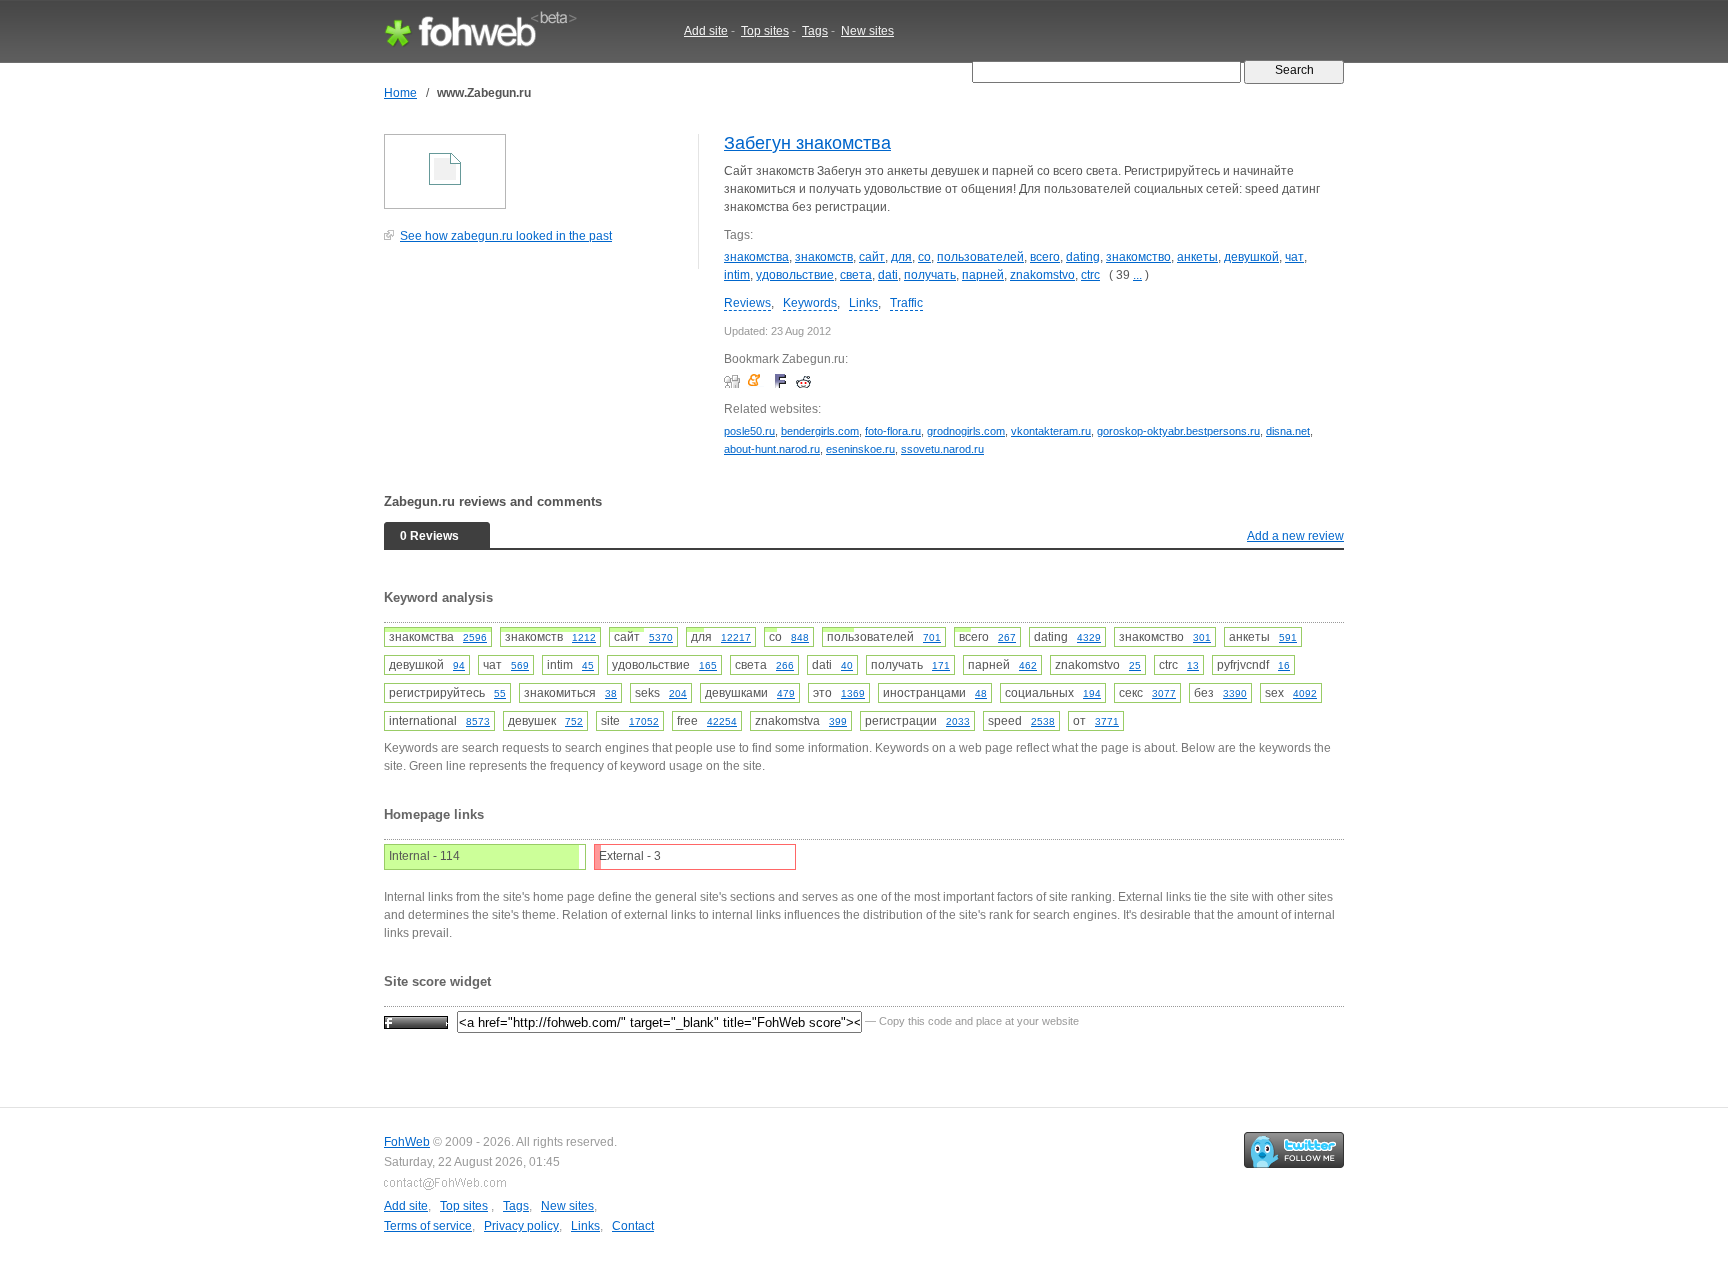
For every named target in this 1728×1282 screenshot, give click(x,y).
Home (400, 93)
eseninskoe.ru (860, 449)
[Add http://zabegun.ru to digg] (734, 381)
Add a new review (1295, 536)
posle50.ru (749, 431)
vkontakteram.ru (1051, 431)
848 (800, 637)
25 (1135, 665)
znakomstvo (1042, 275)
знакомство (1138, 257)
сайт (872, 257)
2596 (475, 637)
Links (863, 303)
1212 (584, 637)
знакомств (824, 257)
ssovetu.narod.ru (942, 449)
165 (708, 665)
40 (847, 665)
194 (1092, 693)
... (1137, 275)
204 (678, 693)
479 (786, 693)
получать (930, 275)
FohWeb (407, 1142)
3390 (1235, 693)
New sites (867, 31)
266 (785, 665)
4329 (1089, 637)
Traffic (906, 303)
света (856, 275)
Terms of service (428, 1226)
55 (500, 693)
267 (1007, 637)
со (924, 257)
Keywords (810, 303)
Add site (706, 31)
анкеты (1197, 257)
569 (520, 665)
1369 (853, 693)
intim (737, 275)
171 (941, 665)
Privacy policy (521, 1226)
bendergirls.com (820, 431)
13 (1193, 665)
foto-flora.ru (893, 431)
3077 (1164, 693)
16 (1284, 665)
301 (1202, 637)
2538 (1043, 721)
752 (574, 721)
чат (1294, 257)
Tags (815, 31)
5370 (661, 637)
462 (1028, 665)
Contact (633, 1226)
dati (888, 275)
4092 (1305, 693)
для (901, 257)
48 (981, 693)
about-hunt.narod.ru (772, 449)
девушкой (1251, 257)
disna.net (1288, 431)
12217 (736, 637)
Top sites (765, 31)
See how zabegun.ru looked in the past (506, 236)
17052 (644, 721)
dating (1083, 257)
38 (611, 693)
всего (1045, 257)
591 (1288, 637)
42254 (722, 721)
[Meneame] (758, 381)
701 (932, 637)
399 (838, 721)
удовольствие (795, 275)
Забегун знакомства (807, 143)
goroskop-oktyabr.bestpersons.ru (1178, 431)
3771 (1107, 721)
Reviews (747, 303)
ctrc (1090, 275)
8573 (478, 721)
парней (983, 275)
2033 (958, 721)
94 (459, 665)
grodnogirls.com (966, 431)
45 (588, 665)
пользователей (980, 257)
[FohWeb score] (416, 1021)
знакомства (756, 257)
